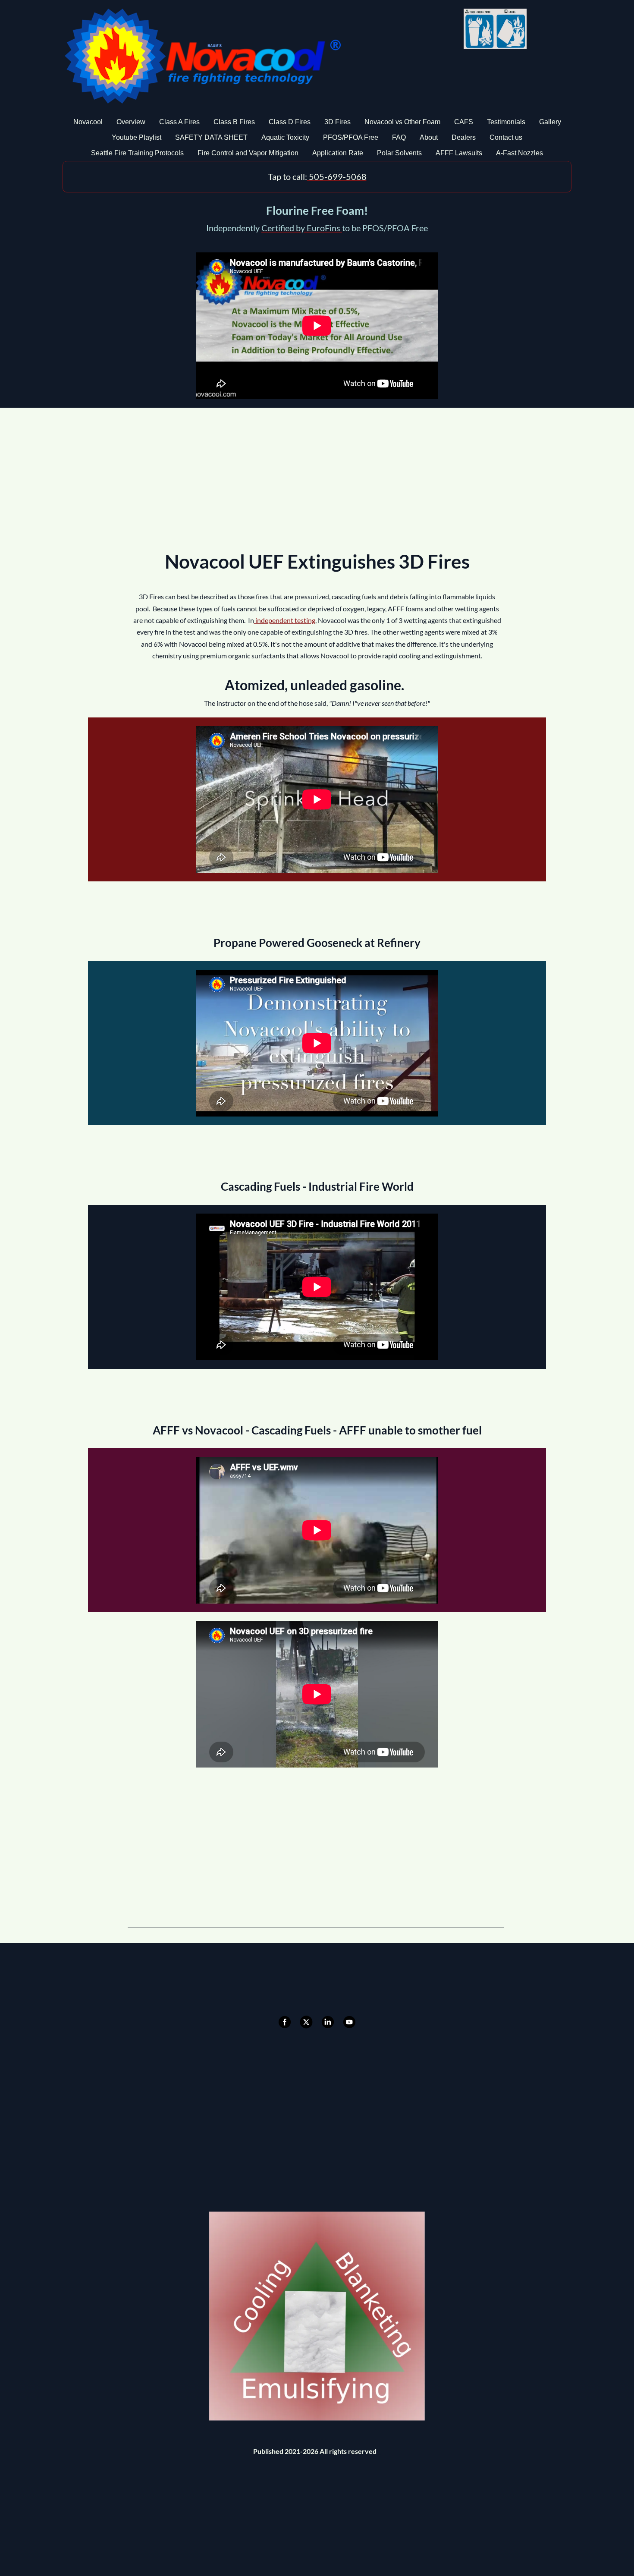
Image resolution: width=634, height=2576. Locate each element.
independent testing (285, 620)
